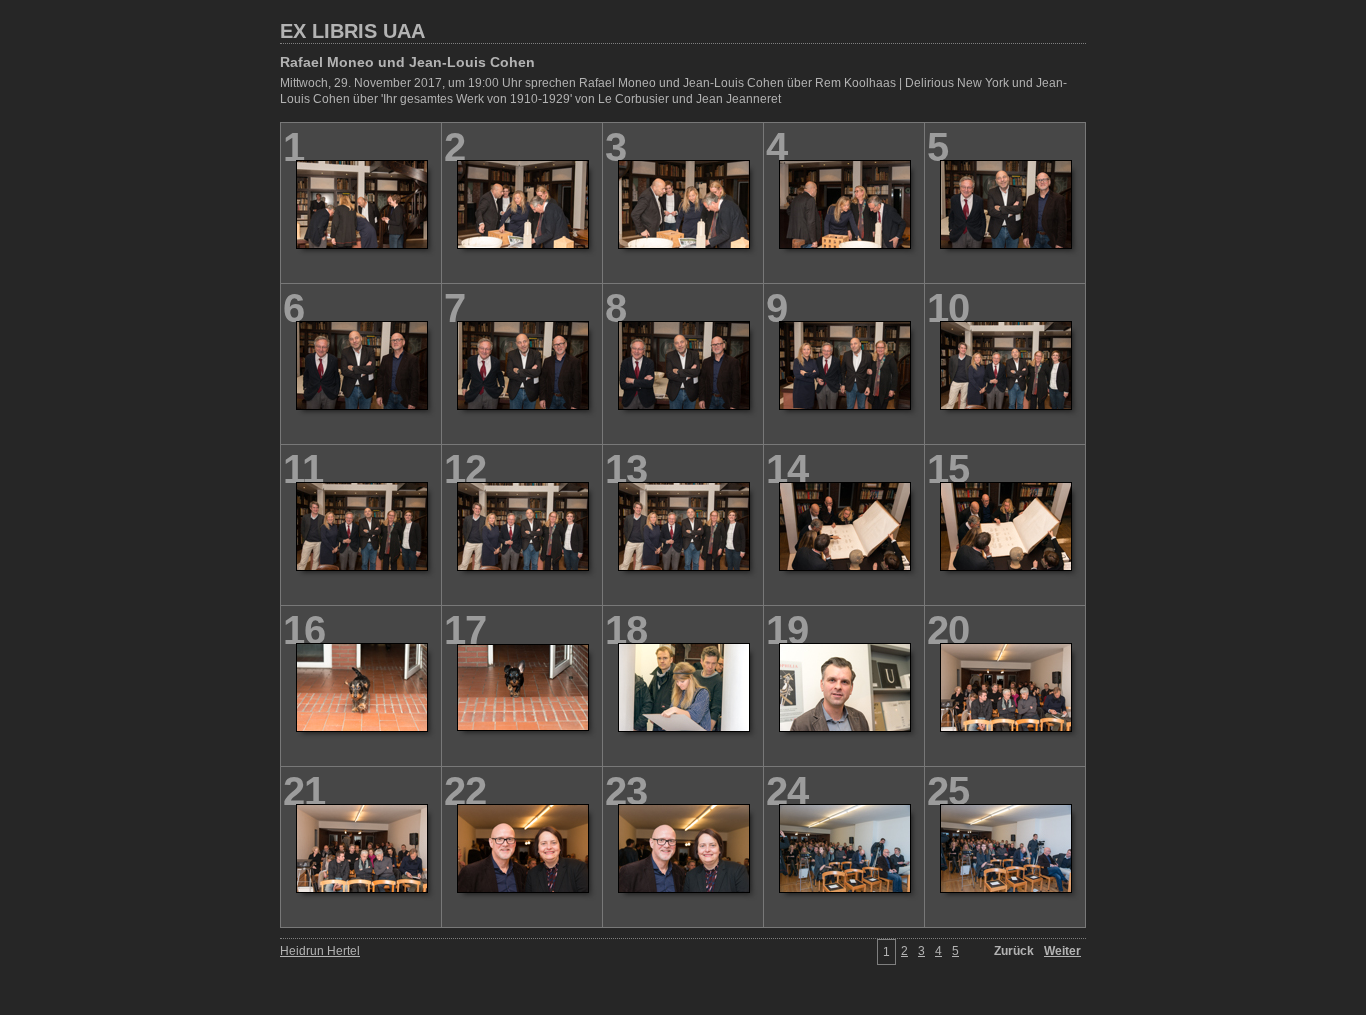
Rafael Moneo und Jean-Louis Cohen (407, 62)
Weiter (1062, 951)
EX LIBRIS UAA (352, 31)
